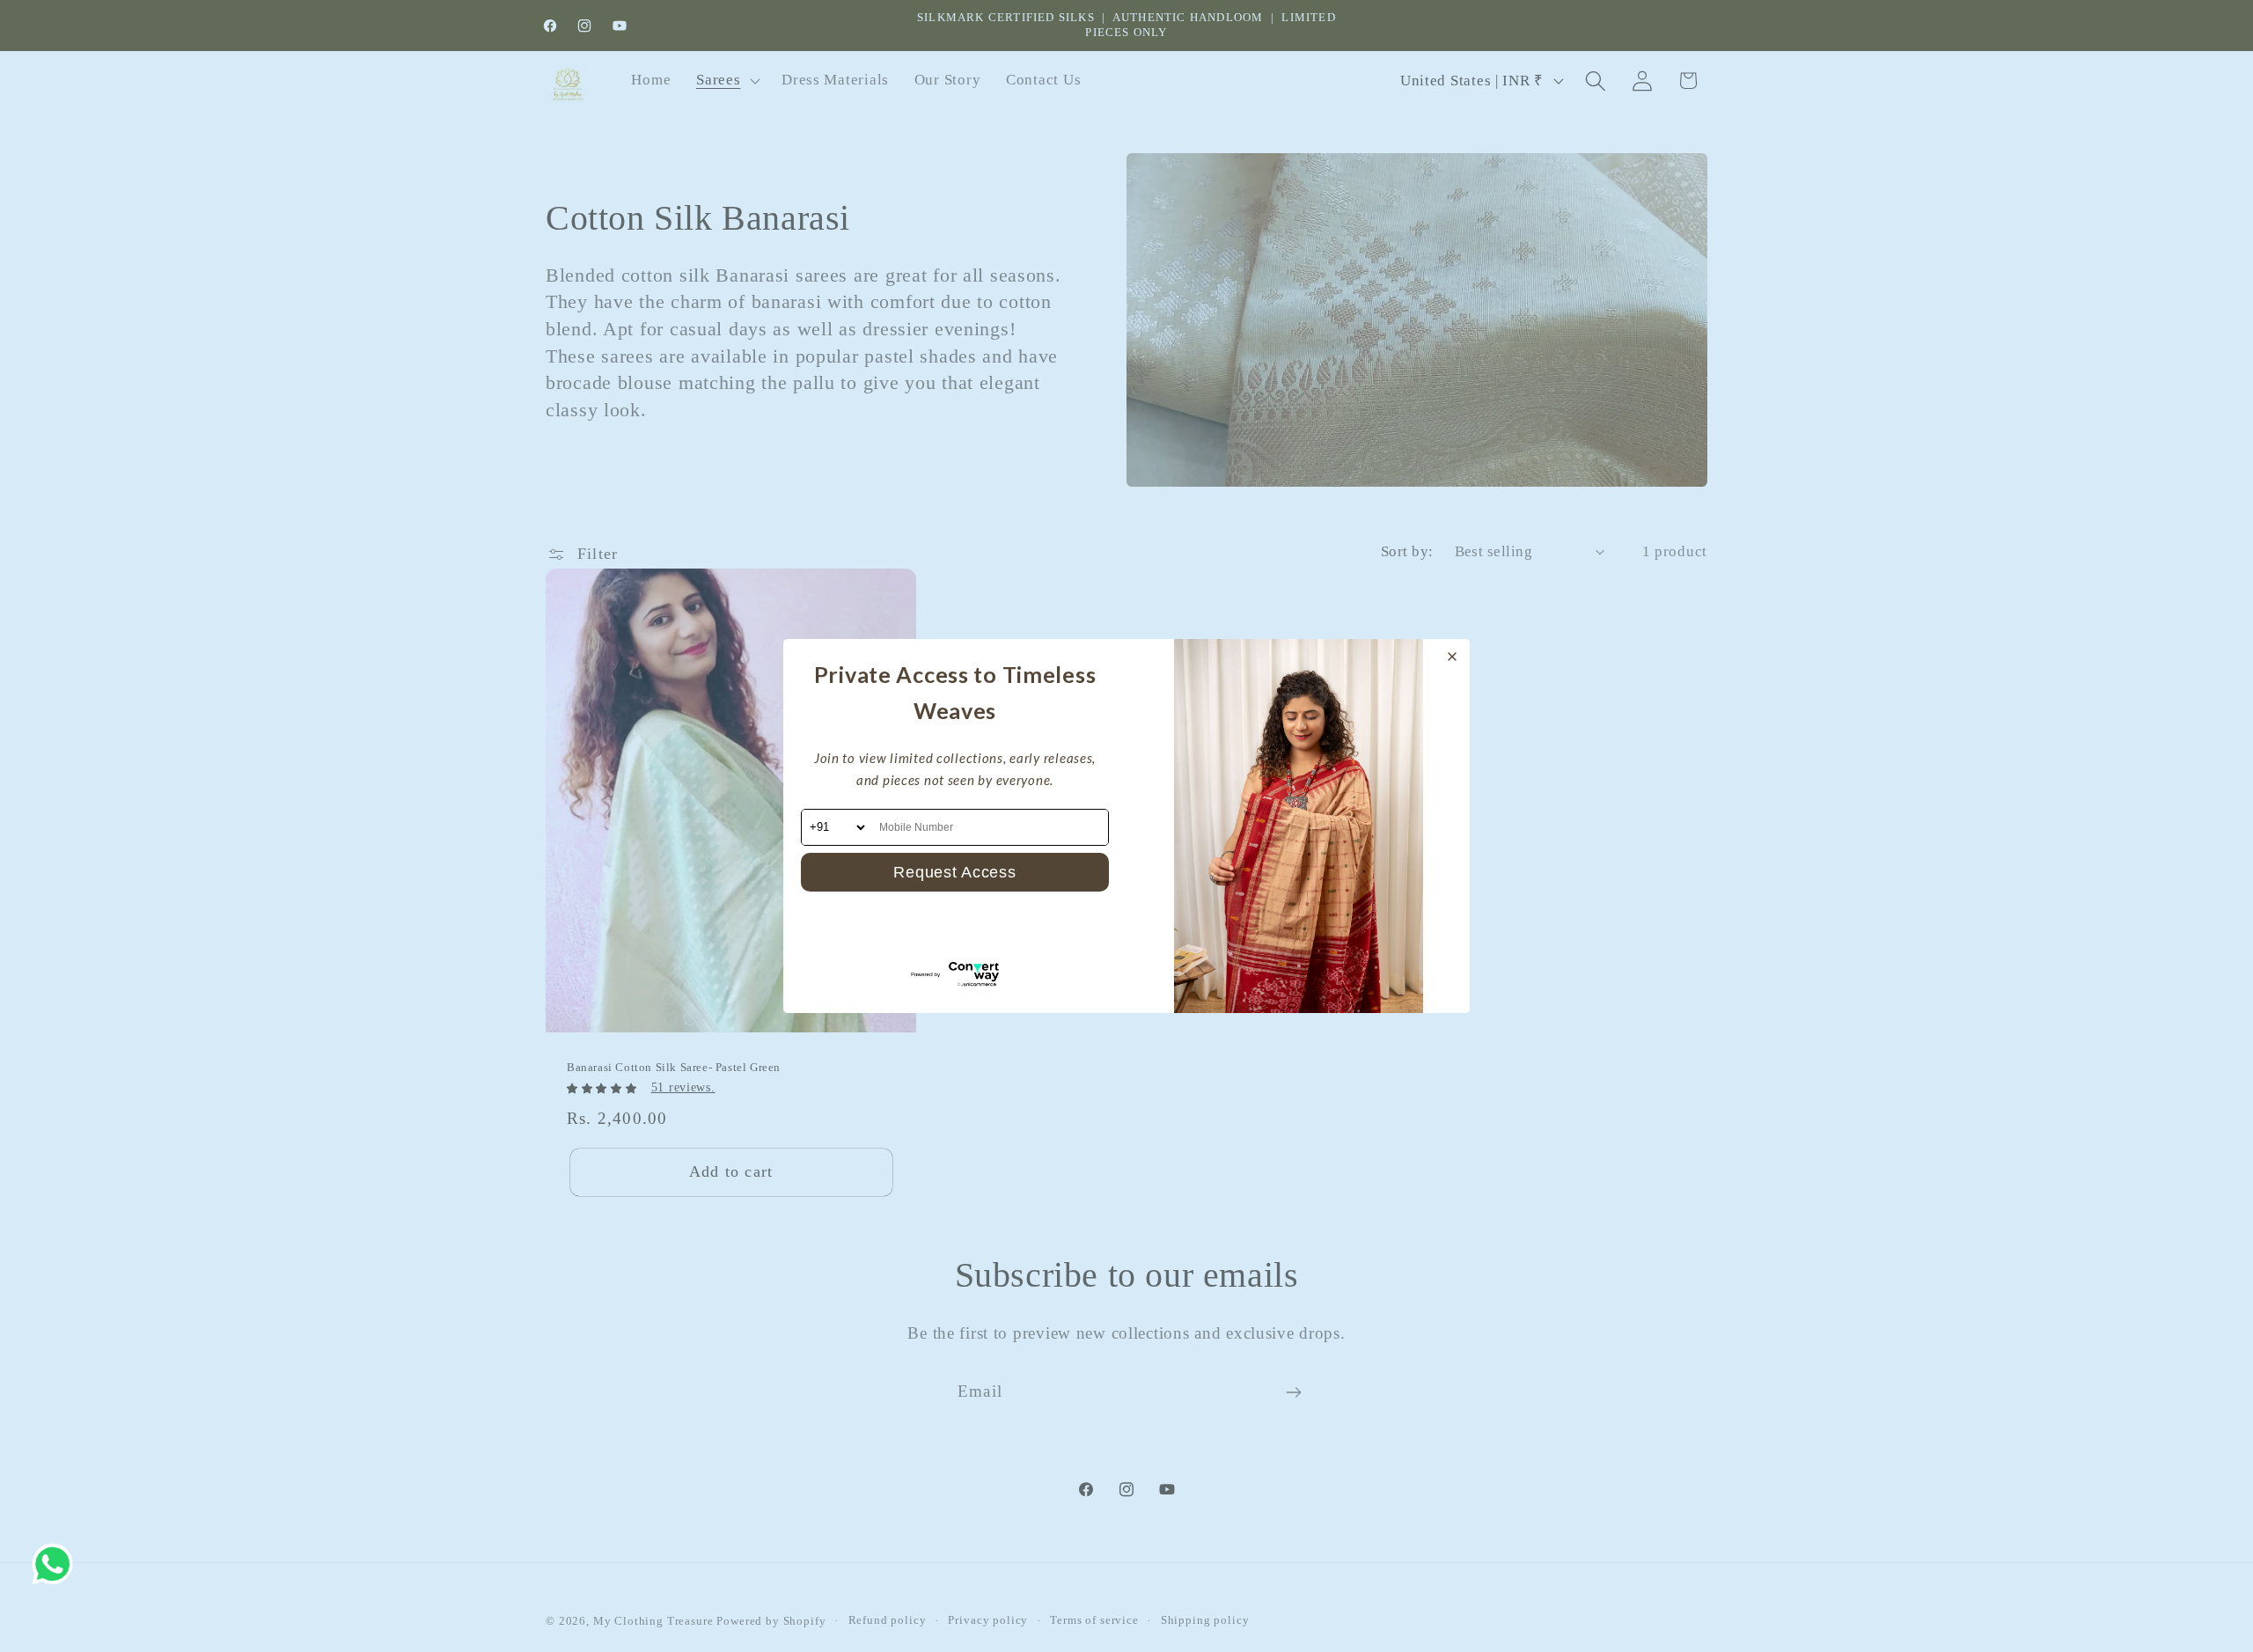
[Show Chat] (57, 1564)
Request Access (954, 872)
